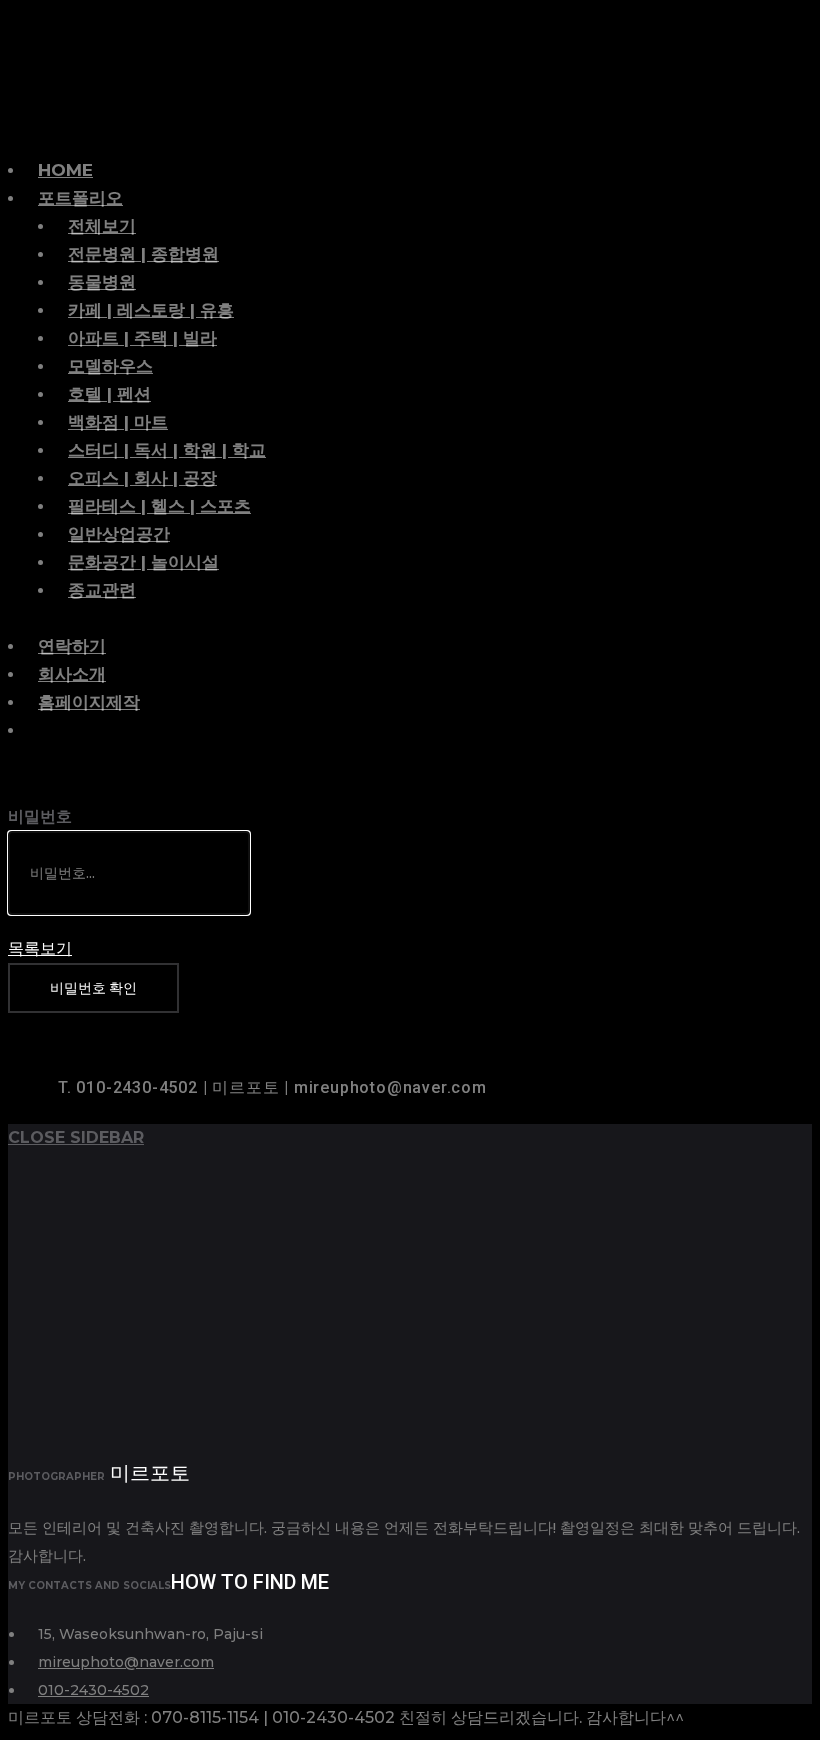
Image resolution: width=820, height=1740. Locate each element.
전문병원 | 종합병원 (143, 254)
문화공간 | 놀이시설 (143, 562)
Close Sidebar (76, 1137)
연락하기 (72, 646)
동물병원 (102, 282)
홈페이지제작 (89, 702)
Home (65, 170)
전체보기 (102, 226)
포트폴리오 (80, 198)
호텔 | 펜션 (109, 394)
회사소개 (72, 674)
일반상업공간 (119, 534)
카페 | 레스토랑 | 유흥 (151, 310)
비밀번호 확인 (93, 988)
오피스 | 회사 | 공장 (142, 478)
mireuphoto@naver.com (126, 1662)
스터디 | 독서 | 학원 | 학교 (167, 450)
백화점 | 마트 (118, 422)
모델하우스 (110, 366)
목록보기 (40, 948)
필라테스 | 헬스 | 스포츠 (159, 506)
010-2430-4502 (93, 1690)
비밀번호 (40, 816)
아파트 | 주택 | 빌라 (142, 338)
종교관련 (102, 590)
